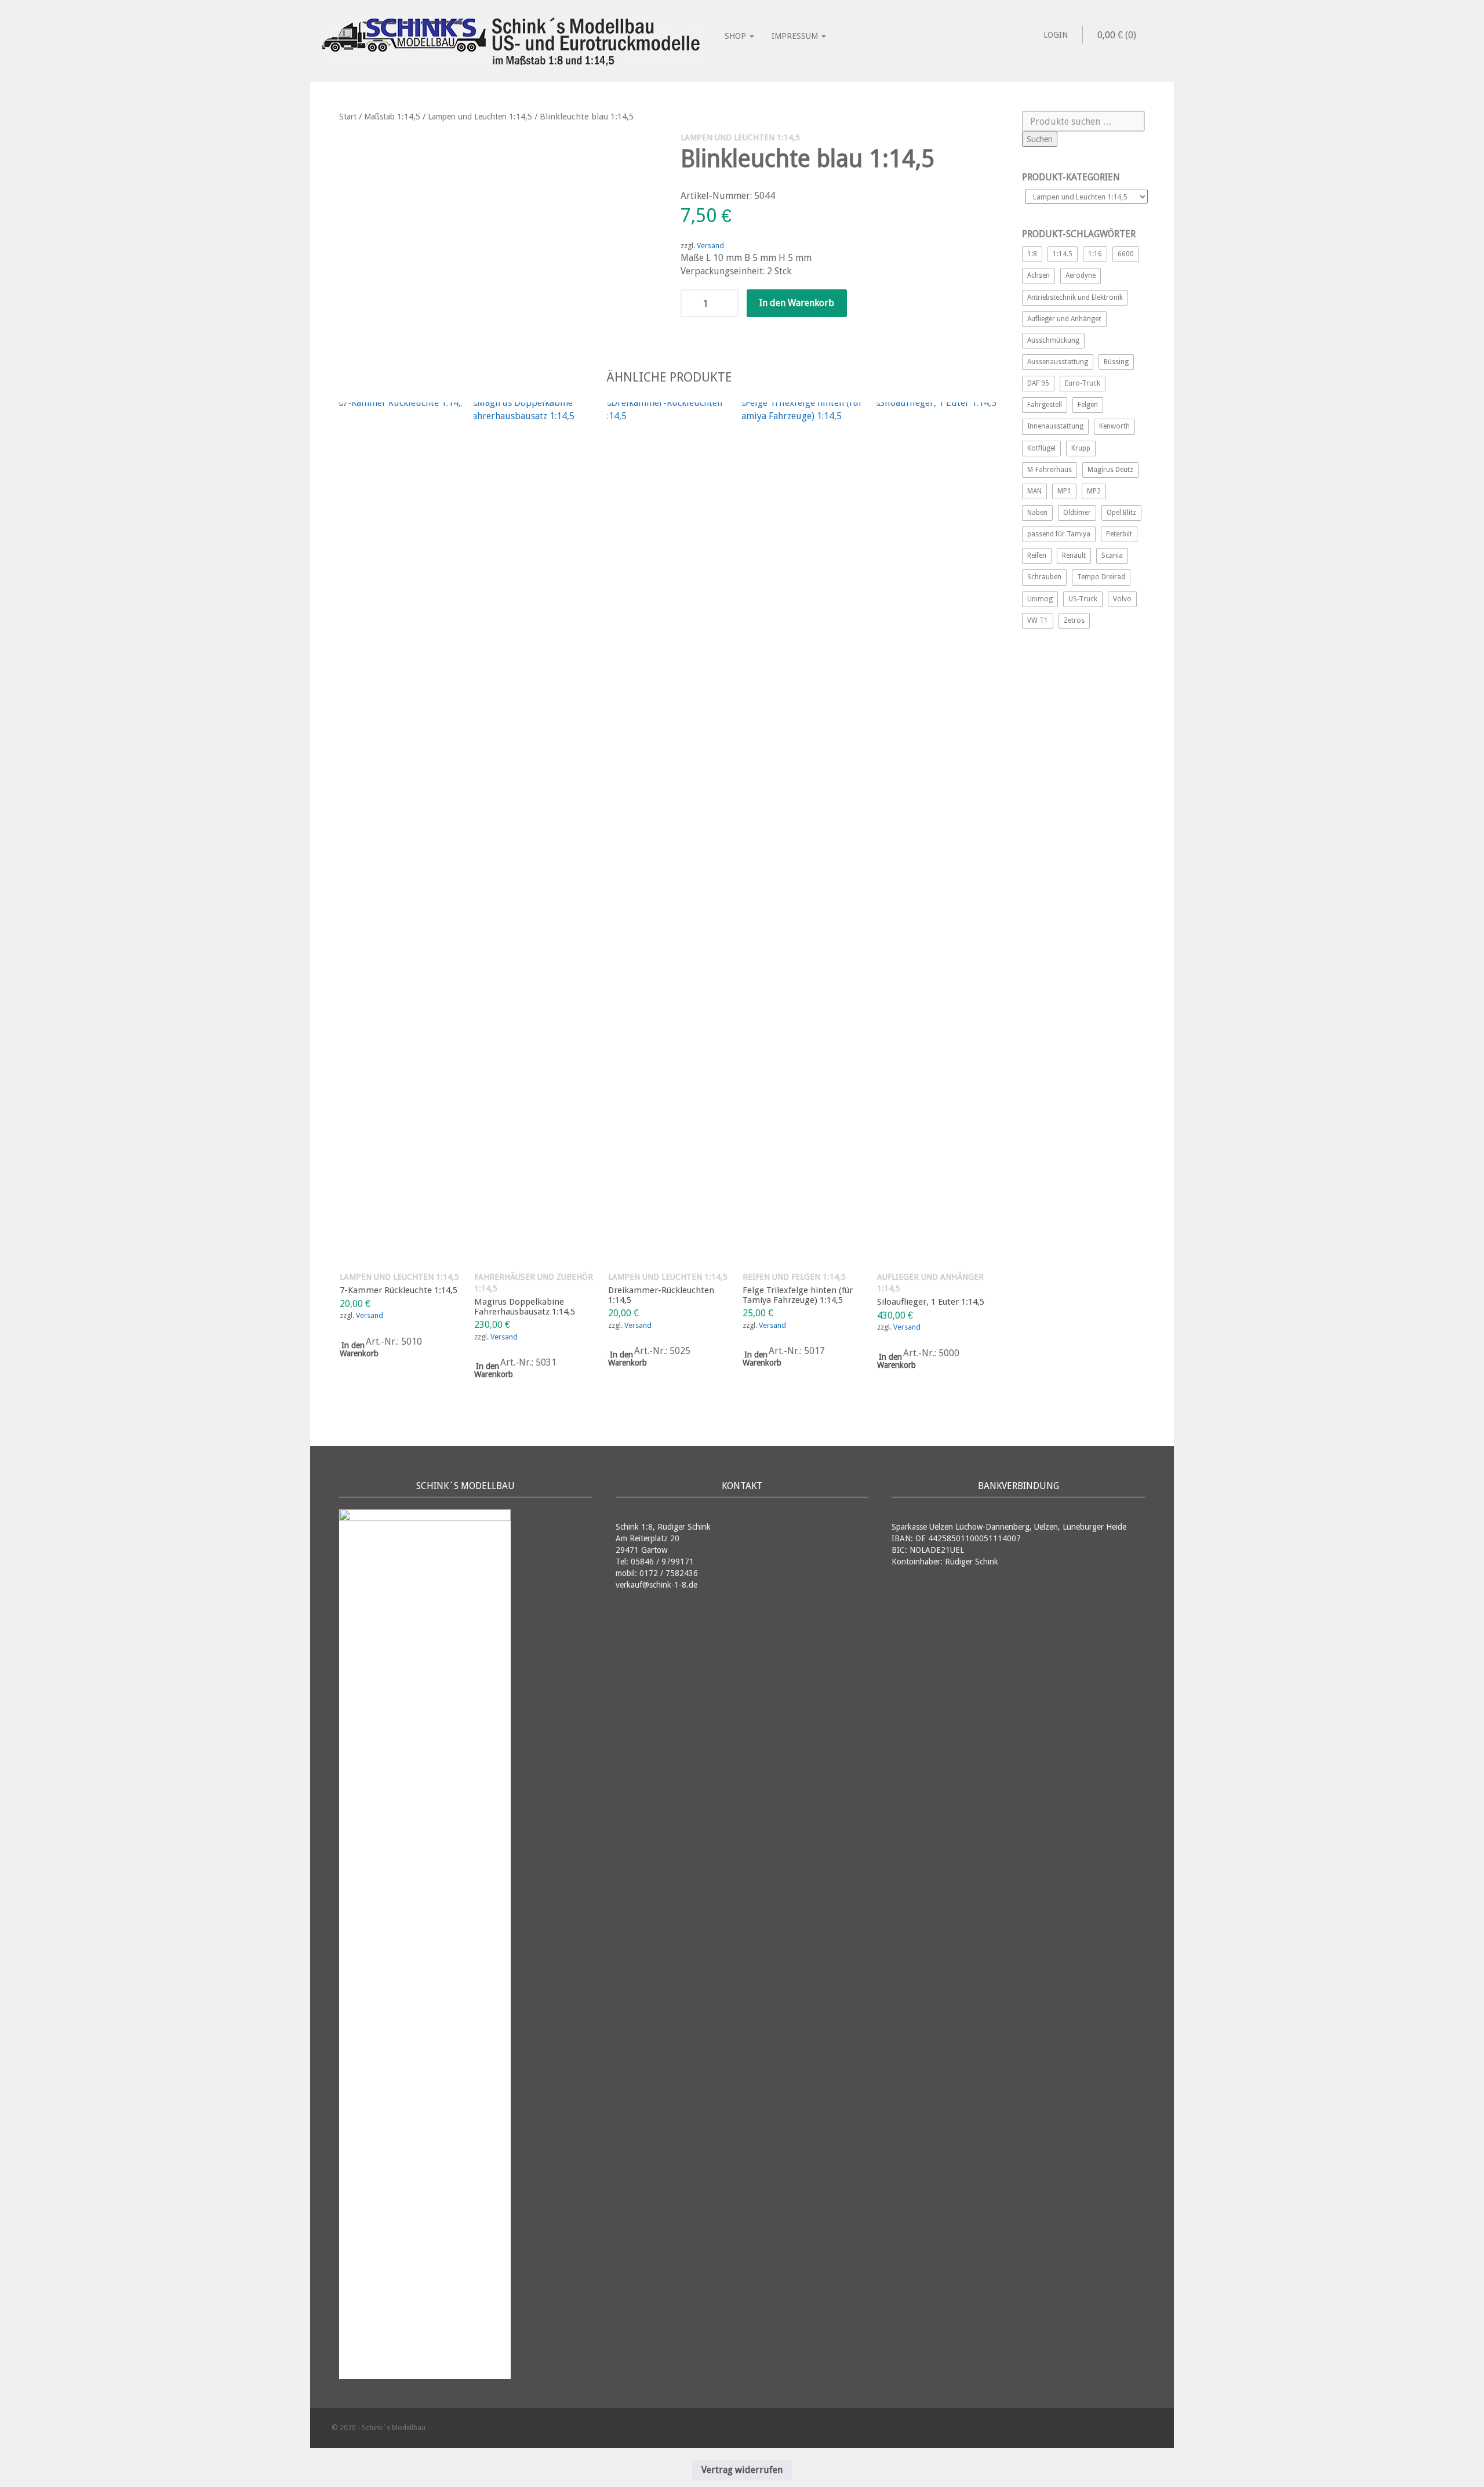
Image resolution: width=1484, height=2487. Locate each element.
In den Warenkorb (797, 303)
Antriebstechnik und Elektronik (1075, 297)
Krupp (1081, 448)
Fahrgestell (1045, 405)
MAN (1034, 491)
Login (1056, 35)
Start (348, 117)
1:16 (1095, 254)
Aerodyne (1081, 275)
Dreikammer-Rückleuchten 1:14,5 (661, 1295)
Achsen (1039, 275)
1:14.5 (1063, 254)
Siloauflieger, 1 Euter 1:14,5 (931, 1302)
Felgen (1088, 405)
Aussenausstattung (1058, 362)
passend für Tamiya (1059, 534)
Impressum (796, 36)
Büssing (1116, 362)
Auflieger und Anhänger (1064, 319)
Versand (710, 246)
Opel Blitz (1121, 513)
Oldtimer (1077, 513)
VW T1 (1038, 620)
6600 (1126, 254)
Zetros (1074, 620)
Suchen (1040, 139)
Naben (1037, 513)
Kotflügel (1041, 448)
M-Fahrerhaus (1050, 470)
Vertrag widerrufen (742, 2470)
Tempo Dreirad (1101, 577)
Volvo (1122, 599)
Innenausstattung (1055, 426)
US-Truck (1083, 599)
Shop (736, 36)
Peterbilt (1119, 534)
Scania (1112, 556)
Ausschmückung (1053, 340)
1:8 (1032, 254)
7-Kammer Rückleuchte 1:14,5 (399, 1290)
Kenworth (1114, 426)
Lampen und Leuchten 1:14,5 (480, 117)
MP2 (1094, 491)
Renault (1074, 556)
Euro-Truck (1083, 383)
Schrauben (1044, 577)
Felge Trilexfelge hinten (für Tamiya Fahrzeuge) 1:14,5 (798, 1295)
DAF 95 (1038, 383)
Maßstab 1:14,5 (392, 117)
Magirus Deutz (1110, 470)
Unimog (1040, 599)
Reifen (1037, 556)
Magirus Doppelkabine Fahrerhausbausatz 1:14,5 (525, 1307)
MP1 (1064, 491)
